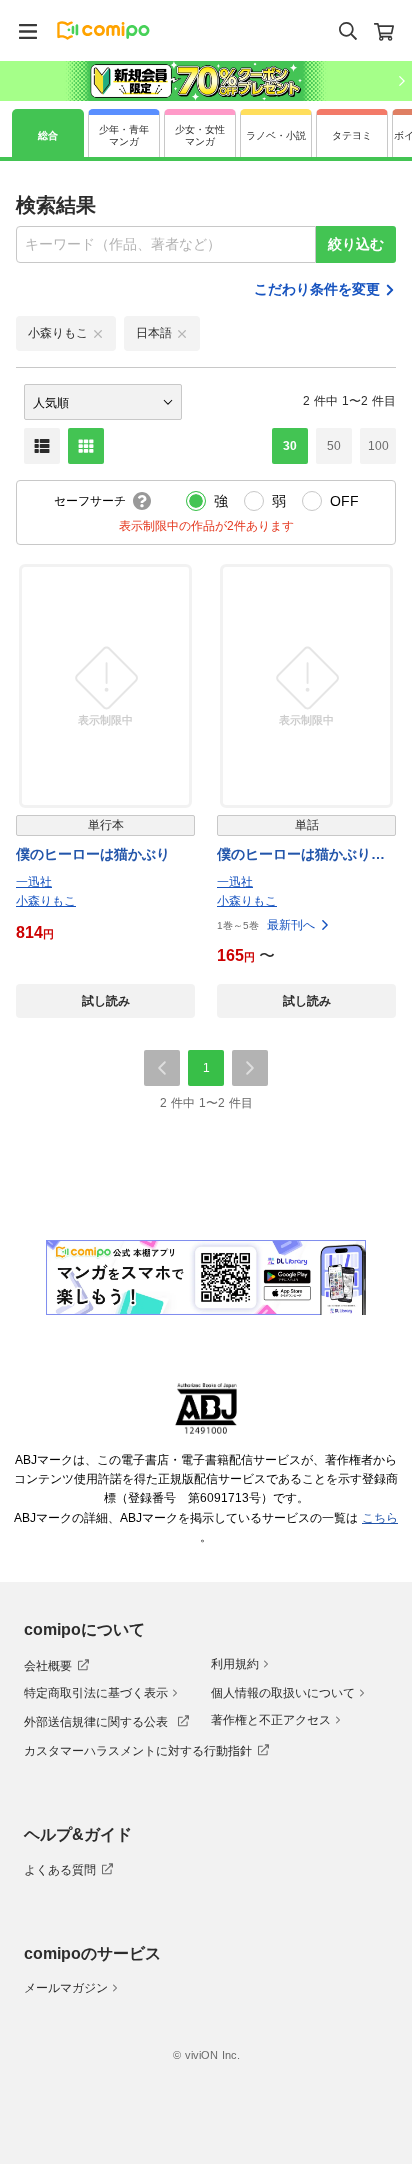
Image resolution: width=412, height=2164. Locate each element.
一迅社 (34, 882)
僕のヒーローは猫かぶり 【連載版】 (301, 855)
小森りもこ (46, 901)
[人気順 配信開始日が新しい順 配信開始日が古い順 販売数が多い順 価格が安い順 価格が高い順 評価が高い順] (103, 402)
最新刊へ (291, 925)
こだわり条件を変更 (317, 289)
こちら (380, 1518)
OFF (344, 501)
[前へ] (162, 1068)
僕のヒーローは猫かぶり (93, 854)
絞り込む (356, 244)
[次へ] (250, 1068)
